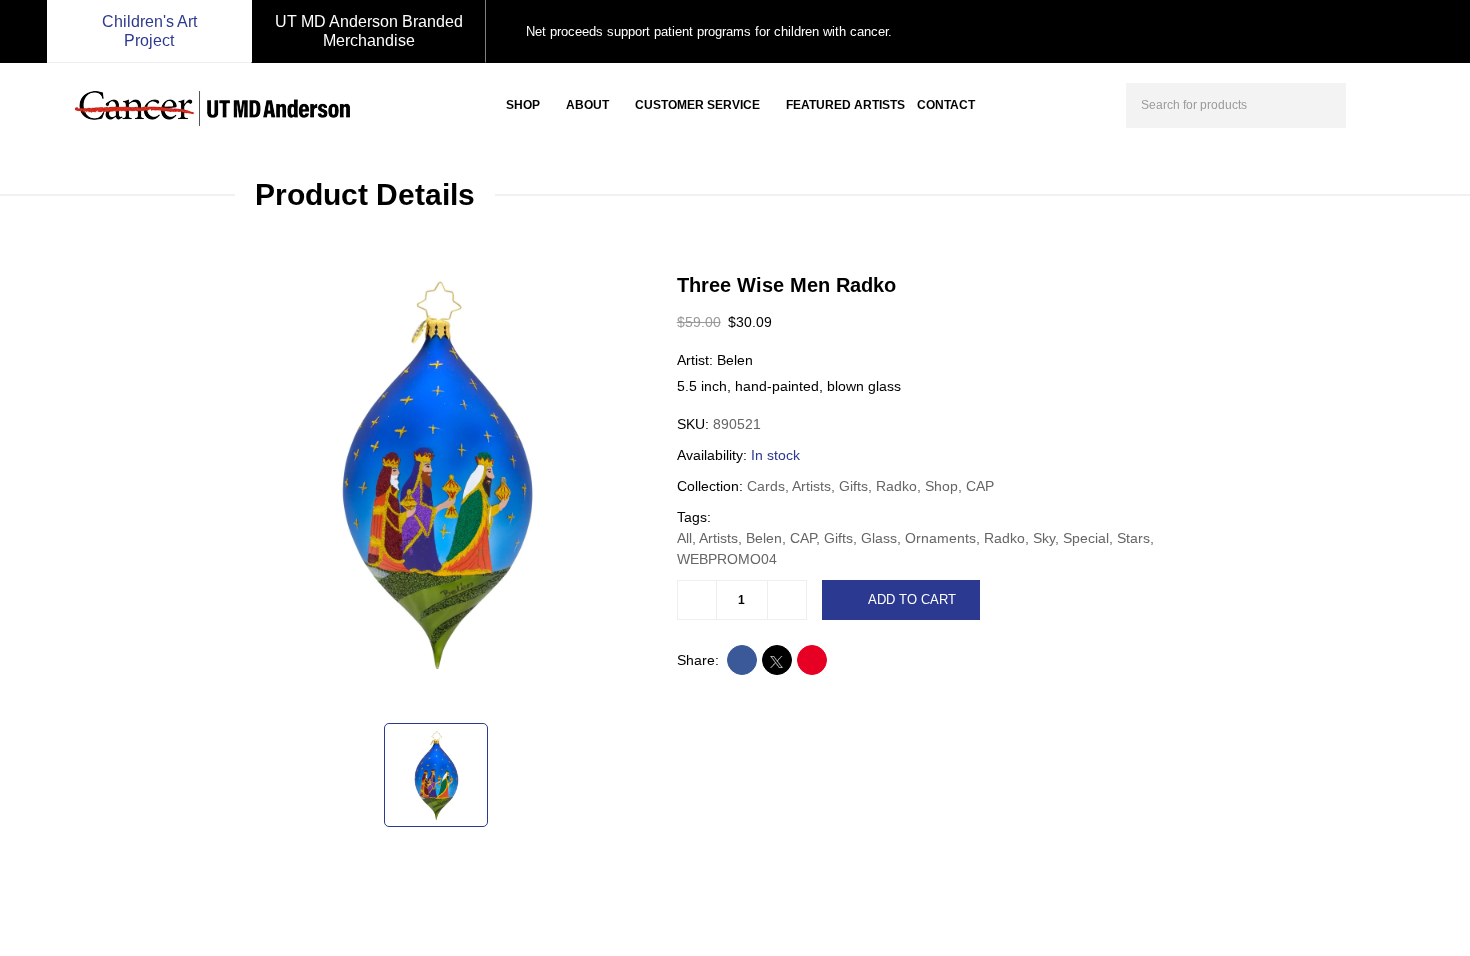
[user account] (1379, 103)
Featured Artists (845, 105)
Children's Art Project (149, 31)
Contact (946, 105)
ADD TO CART (912, 599)
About (587, 105)
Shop (523, 105)
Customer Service (697, 105)
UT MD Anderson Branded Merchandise (369, 31)
